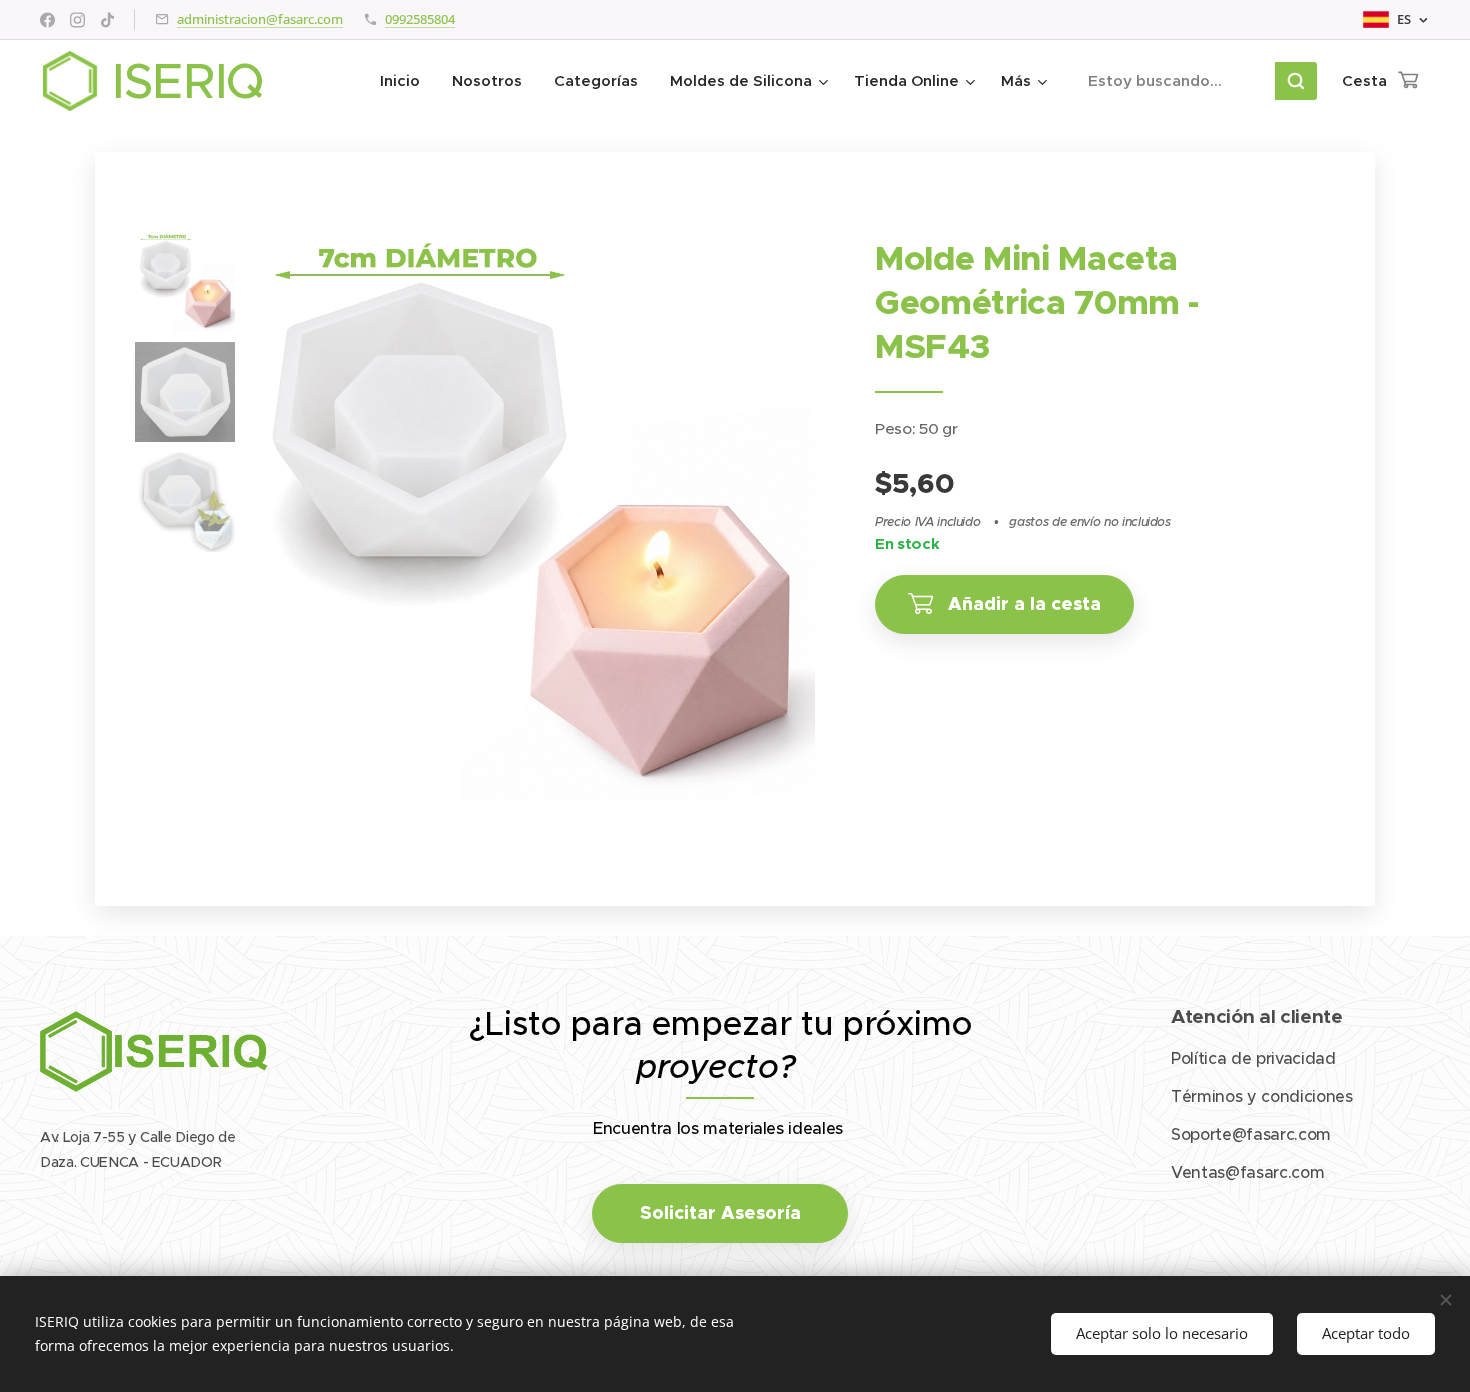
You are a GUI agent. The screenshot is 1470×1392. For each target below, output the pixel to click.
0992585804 (420, 19)
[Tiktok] (107, 20)
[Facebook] (47, 20)
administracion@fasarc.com (260, 19)
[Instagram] (77, 20)
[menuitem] (405, 81)
